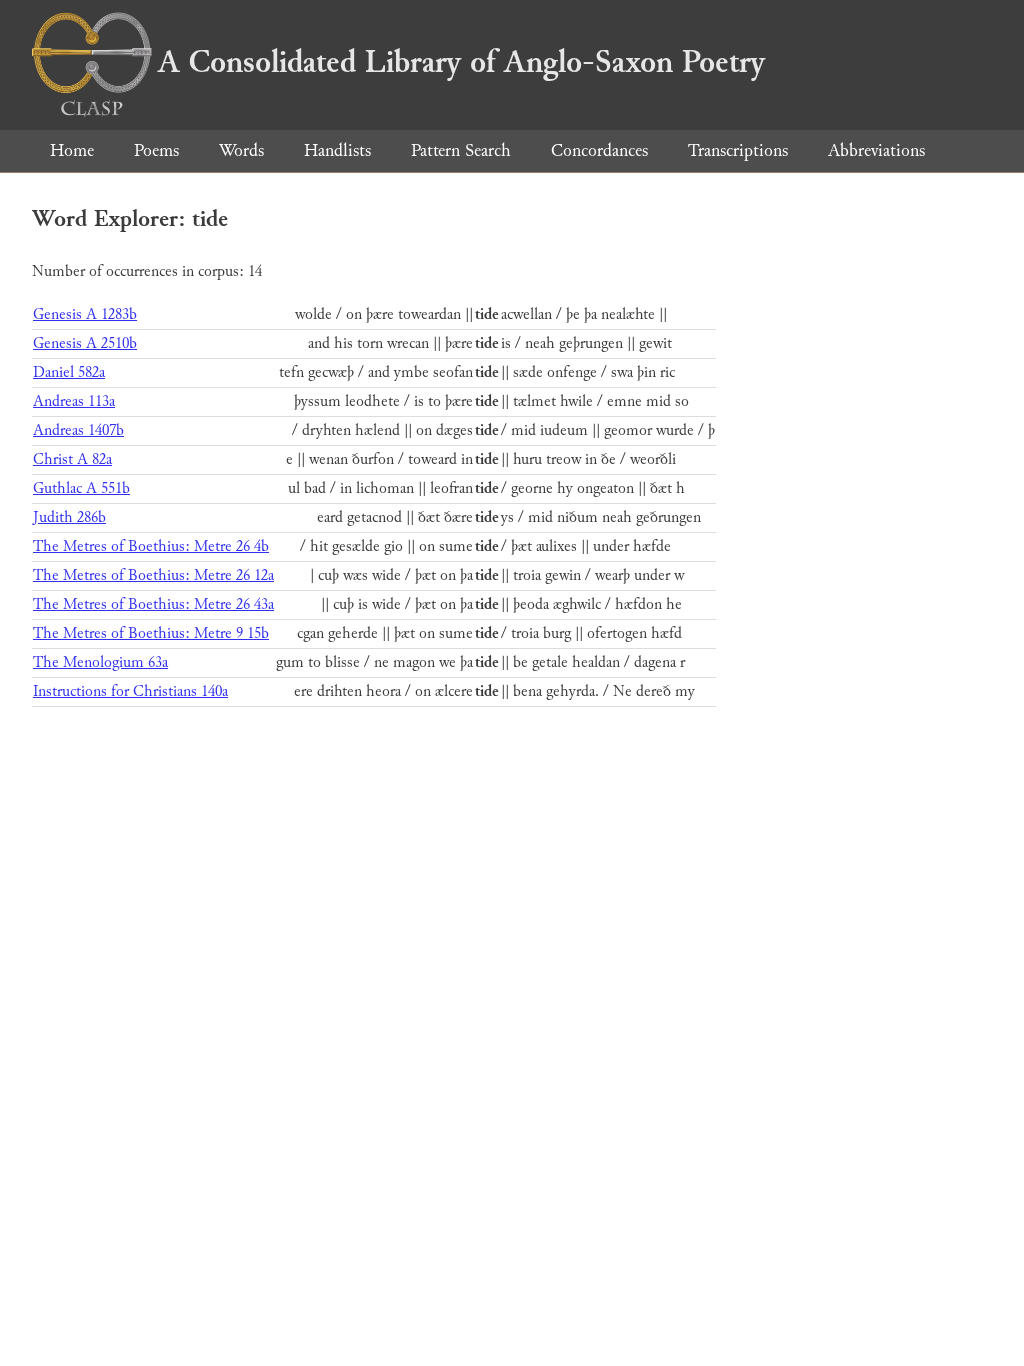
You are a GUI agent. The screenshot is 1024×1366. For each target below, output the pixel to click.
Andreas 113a (74, 401)
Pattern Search (461, 150)
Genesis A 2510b (85, 343)
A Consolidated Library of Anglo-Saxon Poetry (461, 62)
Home (72, 150)
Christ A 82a (72, 459)
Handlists (337, 150)
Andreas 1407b (78, 430)
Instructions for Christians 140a (130, 691)
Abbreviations (876, 150)
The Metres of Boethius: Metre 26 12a (153, 575)
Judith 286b (69, 517)
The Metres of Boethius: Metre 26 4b (151, 546)
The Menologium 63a (100, 662)
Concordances (599, 150)
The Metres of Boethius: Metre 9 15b (151, 633)
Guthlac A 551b (81, 488)
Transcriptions (738, 150)
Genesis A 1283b (85, 314)
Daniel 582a (69, 372)
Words (241, 150)
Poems (156, 150)
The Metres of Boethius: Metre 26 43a (153, 604)
